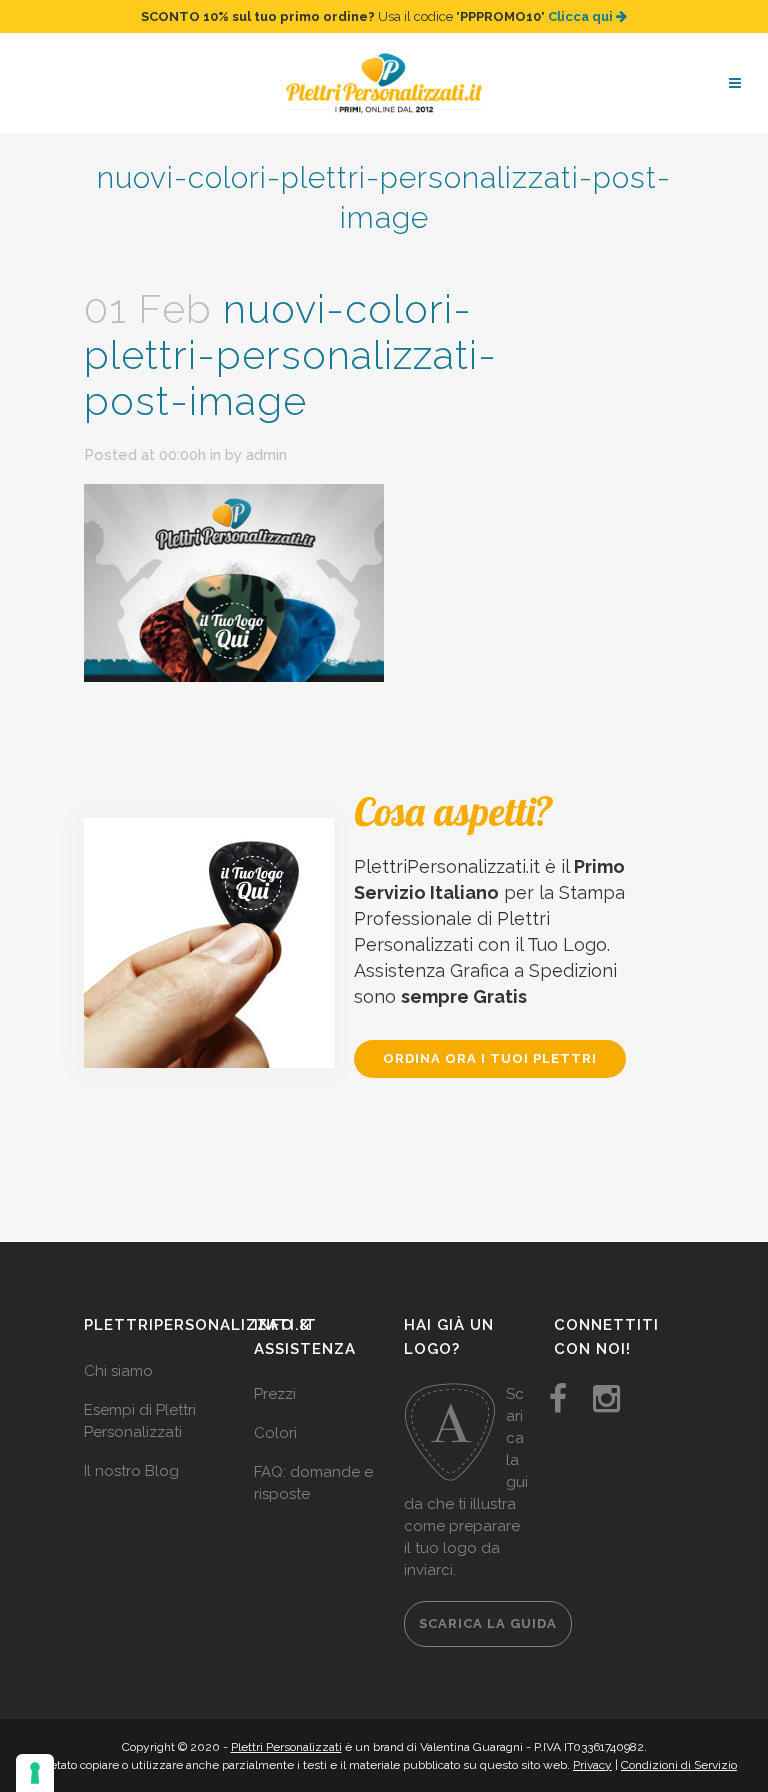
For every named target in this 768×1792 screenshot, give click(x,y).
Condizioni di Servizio (679, 1765)
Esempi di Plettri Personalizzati (140, 1421)
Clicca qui (582, 16)
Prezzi (275, 1394)
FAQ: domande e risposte (313, 1483)
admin (266, 455)
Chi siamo (118, 1371)
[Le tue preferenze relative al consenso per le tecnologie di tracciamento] (35, 1773)
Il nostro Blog (131, 1471)
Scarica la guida (488, 1623)
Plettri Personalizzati (286, 1747)
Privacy (592, 1765)
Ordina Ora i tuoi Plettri (490, 1058)
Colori (275, 1433)
